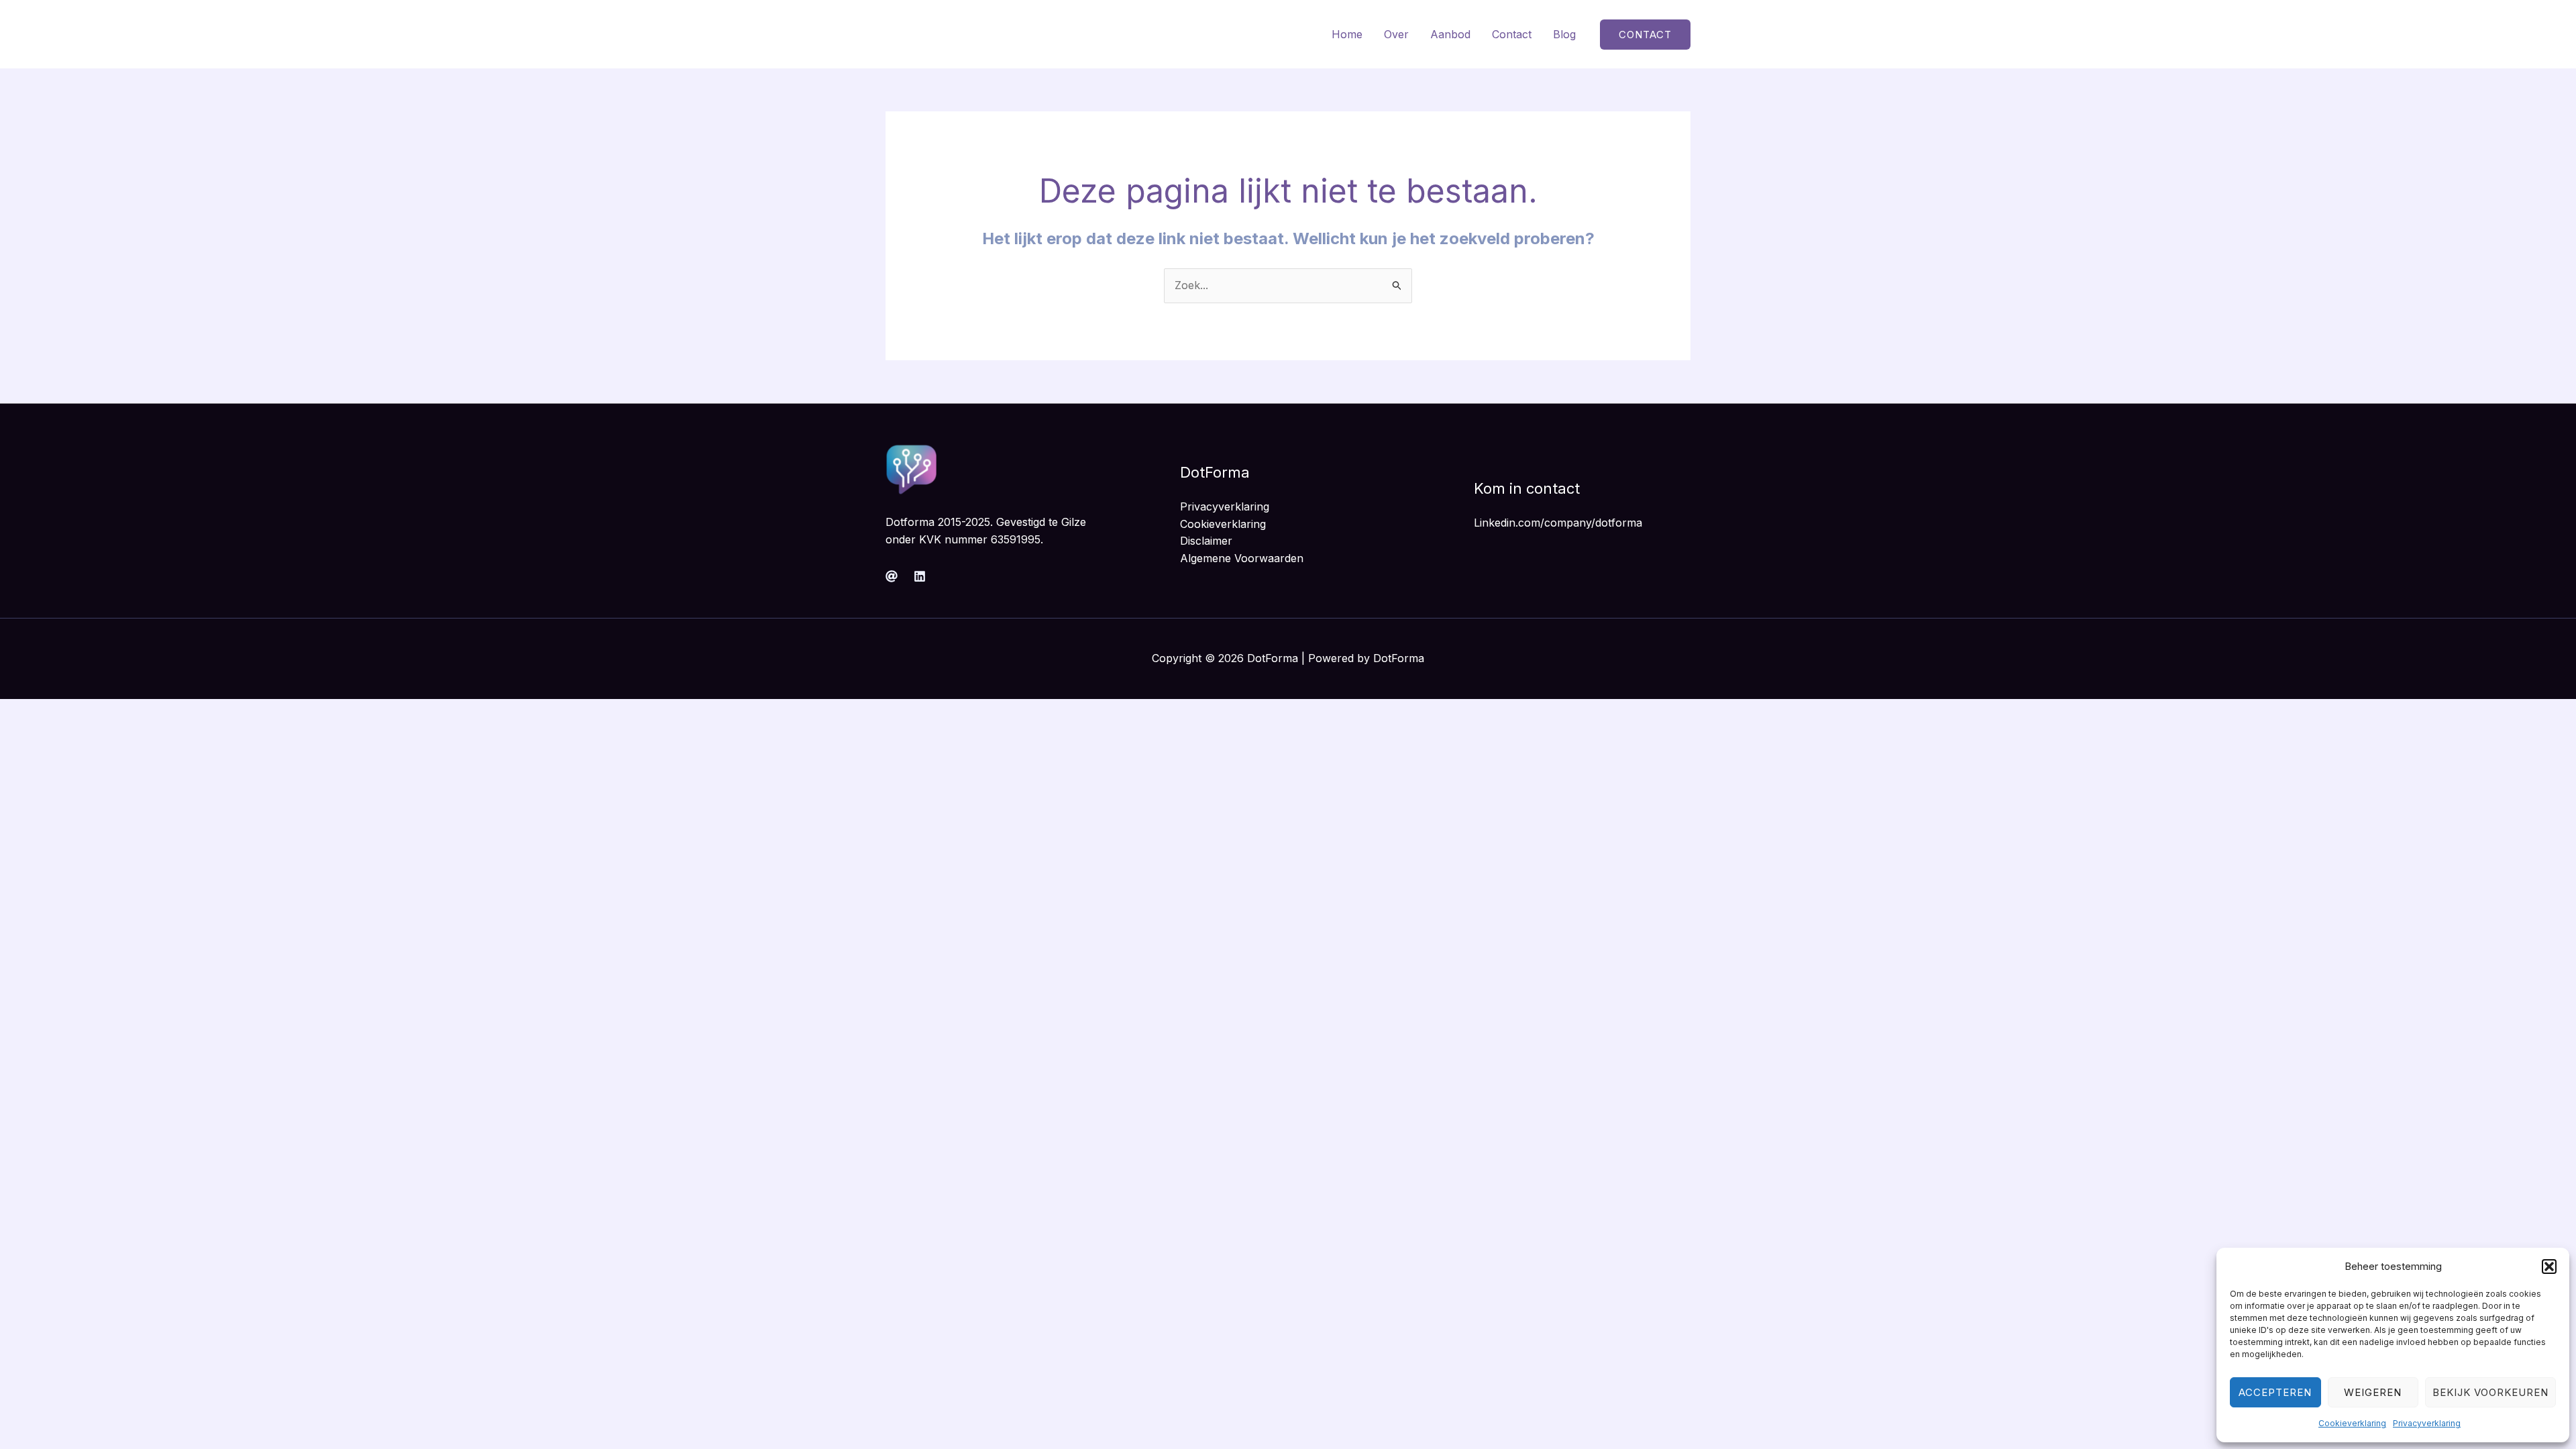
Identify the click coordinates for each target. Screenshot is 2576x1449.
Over (1396, 34)
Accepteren (2275, 1392)
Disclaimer (1206, 541)
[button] (2549, 1267)
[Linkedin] (920, 576)
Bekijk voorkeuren (2490, 1392)
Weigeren (2373, 1392)
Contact (1512, 34)
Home (1347, 34)
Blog (1564, 34)
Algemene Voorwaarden (1242, 558)
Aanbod (1450, 34)
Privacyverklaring (2427, 1423)
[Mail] (892, 576)
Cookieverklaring (2352, 1423)
